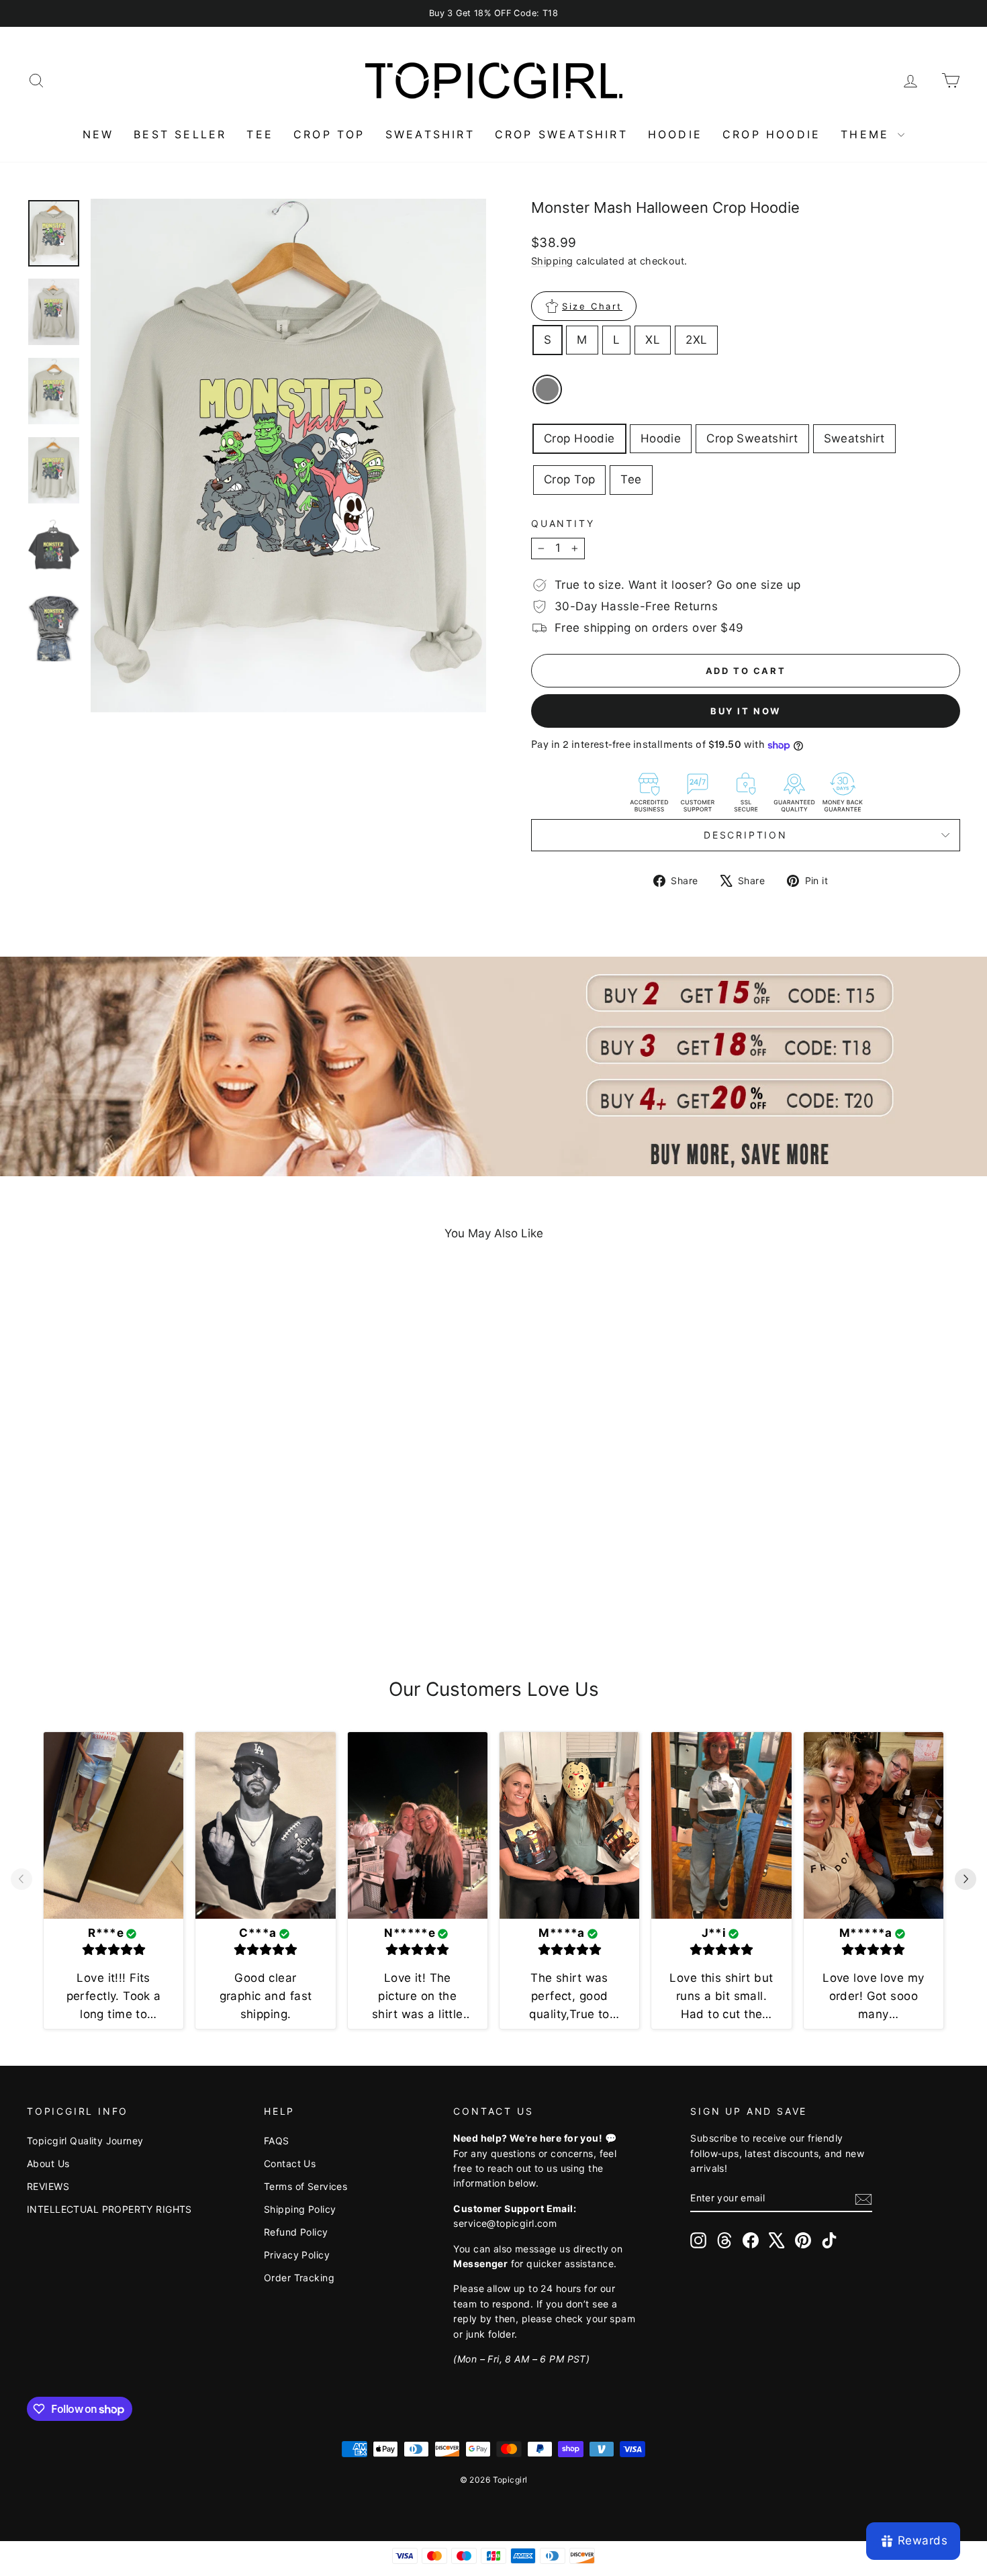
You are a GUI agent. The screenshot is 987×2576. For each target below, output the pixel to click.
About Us (48, 2163)
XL (653, 340)
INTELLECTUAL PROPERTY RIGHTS (109, 2209)
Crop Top (569, 479)
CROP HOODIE (771, 134)
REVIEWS (48, 2186)
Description (746, 835)
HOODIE (675, 134)
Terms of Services (305, 2186)
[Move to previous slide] (21, 1880)
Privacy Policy (297, 2255)
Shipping (552, 261)
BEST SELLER (180, 134)
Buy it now (746, 711)
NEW (98, 134)
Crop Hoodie (579, 438)
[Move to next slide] (966, 1880)
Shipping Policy (300, 2209)
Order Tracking (299, 2278)
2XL (696, 340)
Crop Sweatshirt (752, 438)
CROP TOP (329, 134)
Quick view (138, 1548)
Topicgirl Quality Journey (85, 2141)
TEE (260, 134)
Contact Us (290, 2163)
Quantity (563, 523)
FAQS (277, 2141)
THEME (867, 134)
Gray (547, 389)
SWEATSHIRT (430, 134)
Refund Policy (296, 2232)
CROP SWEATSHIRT (561, 134)
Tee (631, 479)
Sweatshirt (854, 438)
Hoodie (661, 438)
